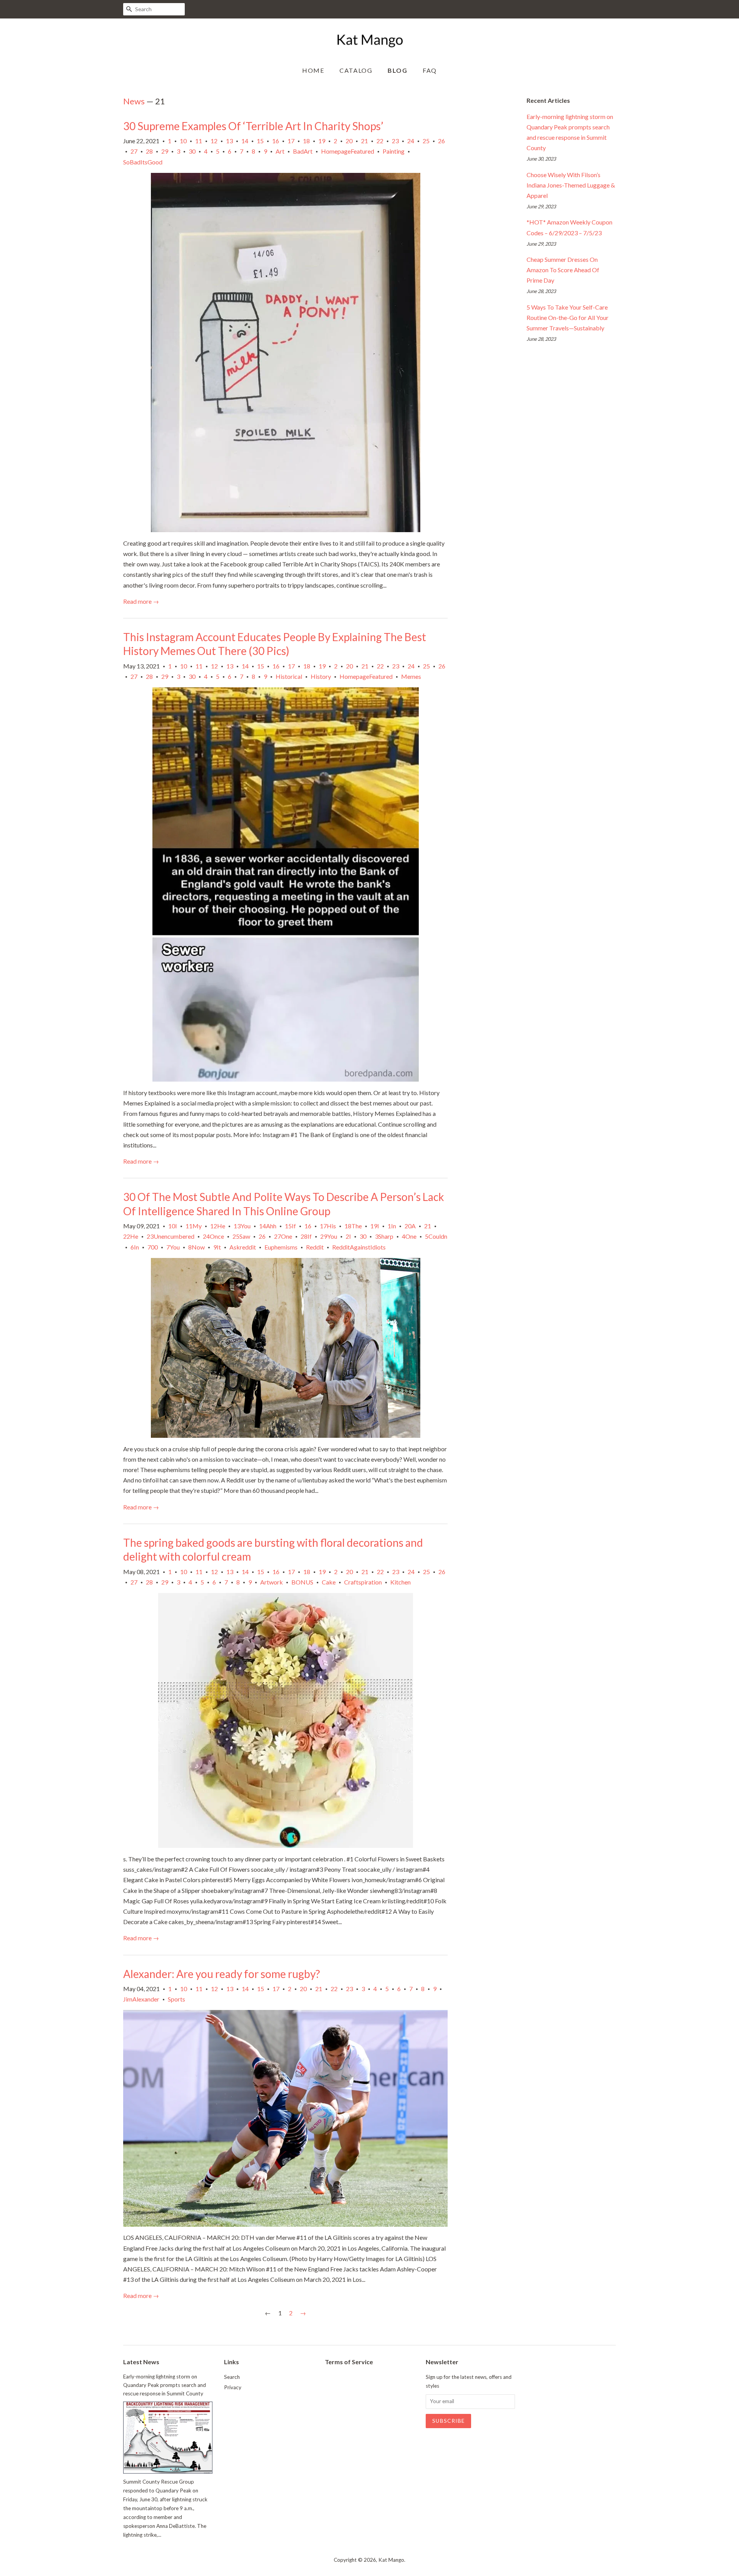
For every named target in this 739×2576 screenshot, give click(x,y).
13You (242, 1226)
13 (229, 141)
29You (329, 1236)
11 (199, 141)
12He (218, 1226)
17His (328, 1226)
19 (322, 141)
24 (411, 141)
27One (283, 1236)
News (134, 101)
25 (426, 141)
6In (135, 1247)
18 (306, 141)
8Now (196, 1247)
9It (217, 1247)
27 (134, 151)
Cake (329, 1582)
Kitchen (400, 1582)
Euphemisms (281, 1247)
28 (149, 151)
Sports (176, 1999)
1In (392, 1226)
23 (395, 141)
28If (306, 1236)
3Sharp (384, 1236)
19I (375, 1226)
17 (291, 141)
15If (290, 1226)
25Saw (241, 1236)
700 (153, 1247)
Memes (411, 676)
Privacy (233, 2387)
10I (173, 1226)
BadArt (303, 151)
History (321, 676)
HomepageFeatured (348, 151)
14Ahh (268, 1226)
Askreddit (243, 1247)
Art (280, 151)
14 (245, 141)
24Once (213, 1236)
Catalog (356, 70)
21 (364, 141)
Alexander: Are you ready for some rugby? (222, 1974)
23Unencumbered (171, 1236)
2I (348, 1236)
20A (410, 1226)
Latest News (141, 2362)
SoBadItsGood (143, 162)
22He (131, 1236)
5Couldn (436, 1236)
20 (349, 141)
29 (165, 151)
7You (173, 1247)
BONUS (302, 1582)
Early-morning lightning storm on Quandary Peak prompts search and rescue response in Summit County (165, 2385)
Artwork (272, 1582)
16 (276, 141)
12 (214, 141)
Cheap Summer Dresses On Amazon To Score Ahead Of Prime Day (563, 270)
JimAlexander (141, 1999)
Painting (394, 151)
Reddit (315, 1247)
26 (441, 141)
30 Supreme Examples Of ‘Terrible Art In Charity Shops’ (253, 126)
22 (380, 141)
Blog (397, 70)
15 (260, 141)
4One (409, 1236)
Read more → (141, 601)
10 (183, 141)
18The (353, 1226)
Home (313, 70)
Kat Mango (391, 2560)
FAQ (430, 70)
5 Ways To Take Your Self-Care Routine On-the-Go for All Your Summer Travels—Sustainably (568, 317)
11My (194, 1226)
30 (192, 151)
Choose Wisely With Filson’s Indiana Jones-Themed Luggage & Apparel (571, 185)
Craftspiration (363, 1582)
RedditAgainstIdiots (359, 1247)
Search (232, 2377)
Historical (289, 676)
